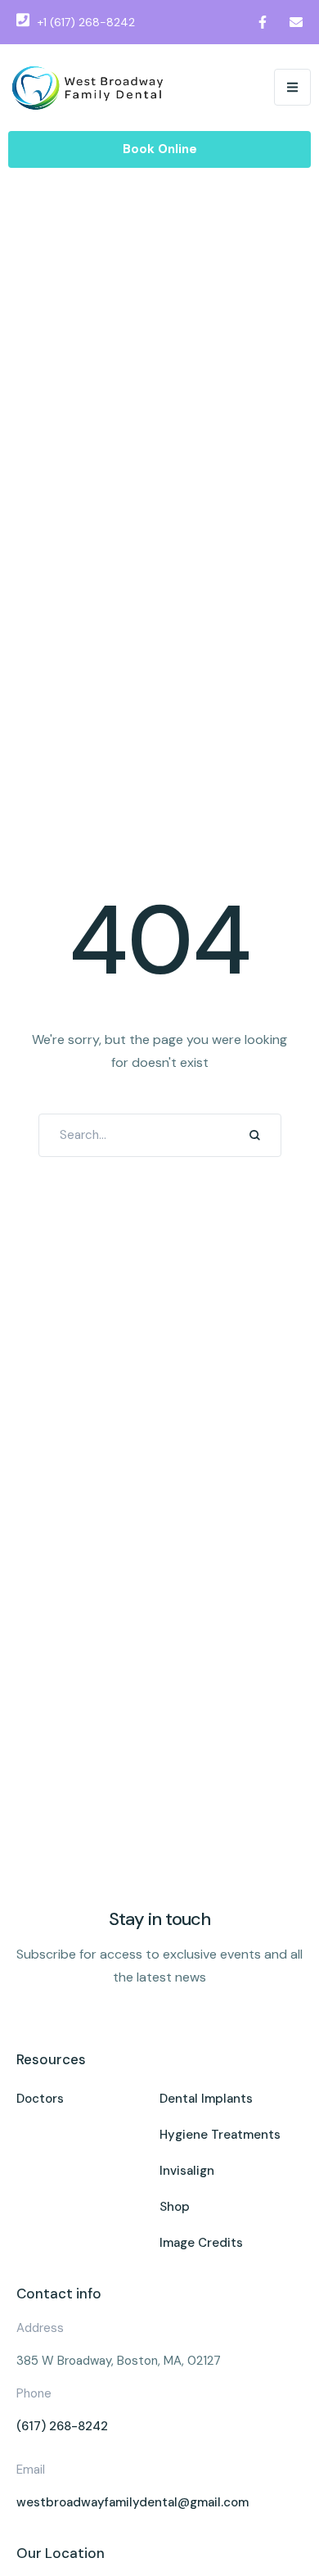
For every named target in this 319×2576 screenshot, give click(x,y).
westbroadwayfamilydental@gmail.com (133, 2502)
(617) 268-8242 (62, 2426)
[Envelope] (296, 22)
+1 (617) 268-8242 (86, 22)
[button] (292, 87)
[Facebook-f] (263, 22)
